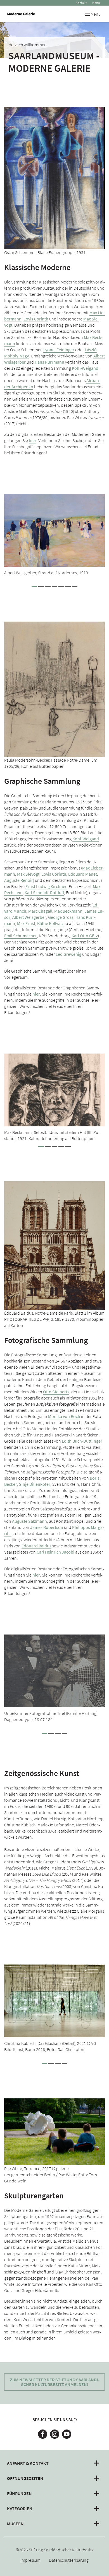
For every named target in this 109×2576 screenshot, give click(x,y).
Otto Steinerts (56, 1392)
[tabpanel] (54, 538)
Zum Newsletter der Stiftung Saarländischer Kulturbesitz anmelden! (55, 2382)
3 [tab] (48, 587)
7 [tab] (75, 587)
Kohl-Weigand (85, 368)
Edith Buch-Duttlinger (82, 1441)
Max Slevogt (28, 874)
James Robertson (47, 1527)
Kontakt (81, 3)
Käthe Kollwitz (50, 923)
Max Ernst (26, 923)
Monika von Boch (64, 1416)
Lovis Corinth (36, 319)
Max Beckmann (68, 911)
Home (96, 3)
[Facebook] (43, 2434)
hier (33, 440)
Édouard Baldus (36, 1546)
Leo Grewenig (68, 954)
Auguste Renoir (19, 880)
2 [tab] (41, 587)
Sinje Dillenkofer (35, 1484)
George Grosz (61, 917)
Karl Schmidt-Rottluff (44, 892)
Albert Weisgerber (29, 917)
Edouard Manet (83, 874)
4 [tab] (54, 587)
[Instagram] (55, 2434)
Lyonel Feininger (59, 350)
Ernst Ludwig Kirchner (46, 886)
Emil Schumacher (21, 936)
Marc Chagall (40, 911)
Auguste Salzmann (29, 1521)
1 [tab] (34, 587)
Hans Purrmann (49, 362)
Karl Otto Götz (85, 936)
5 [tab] (61, 587)
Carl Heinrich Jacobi (55, 1552)
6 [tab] (68, 587)
